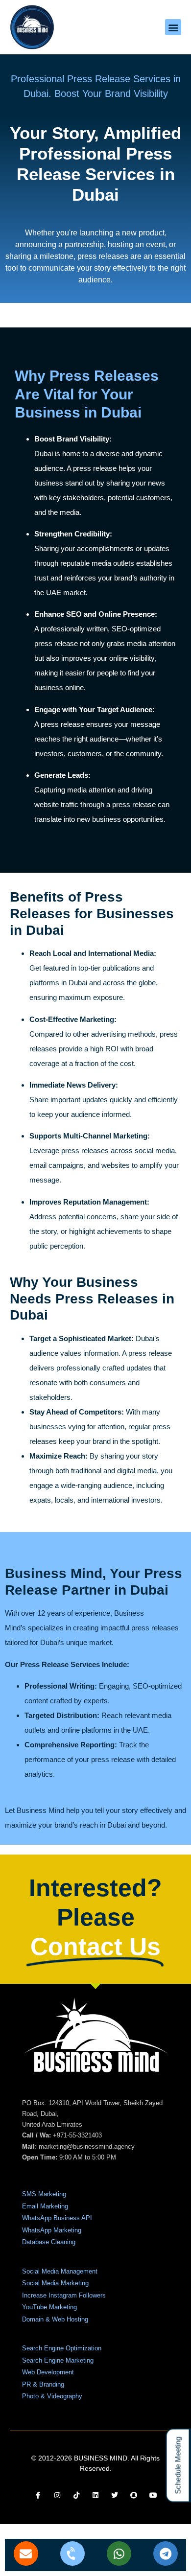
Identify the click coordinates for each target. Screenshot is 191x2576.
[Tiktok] (76, 2495)
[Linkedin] (95, 2495)
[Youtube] (153, 2495)
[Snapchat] (134, 2495)
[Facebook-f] (38, 2495)
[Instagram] (57, 2495)
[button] (173, 27)
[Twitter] (115, 2495)
